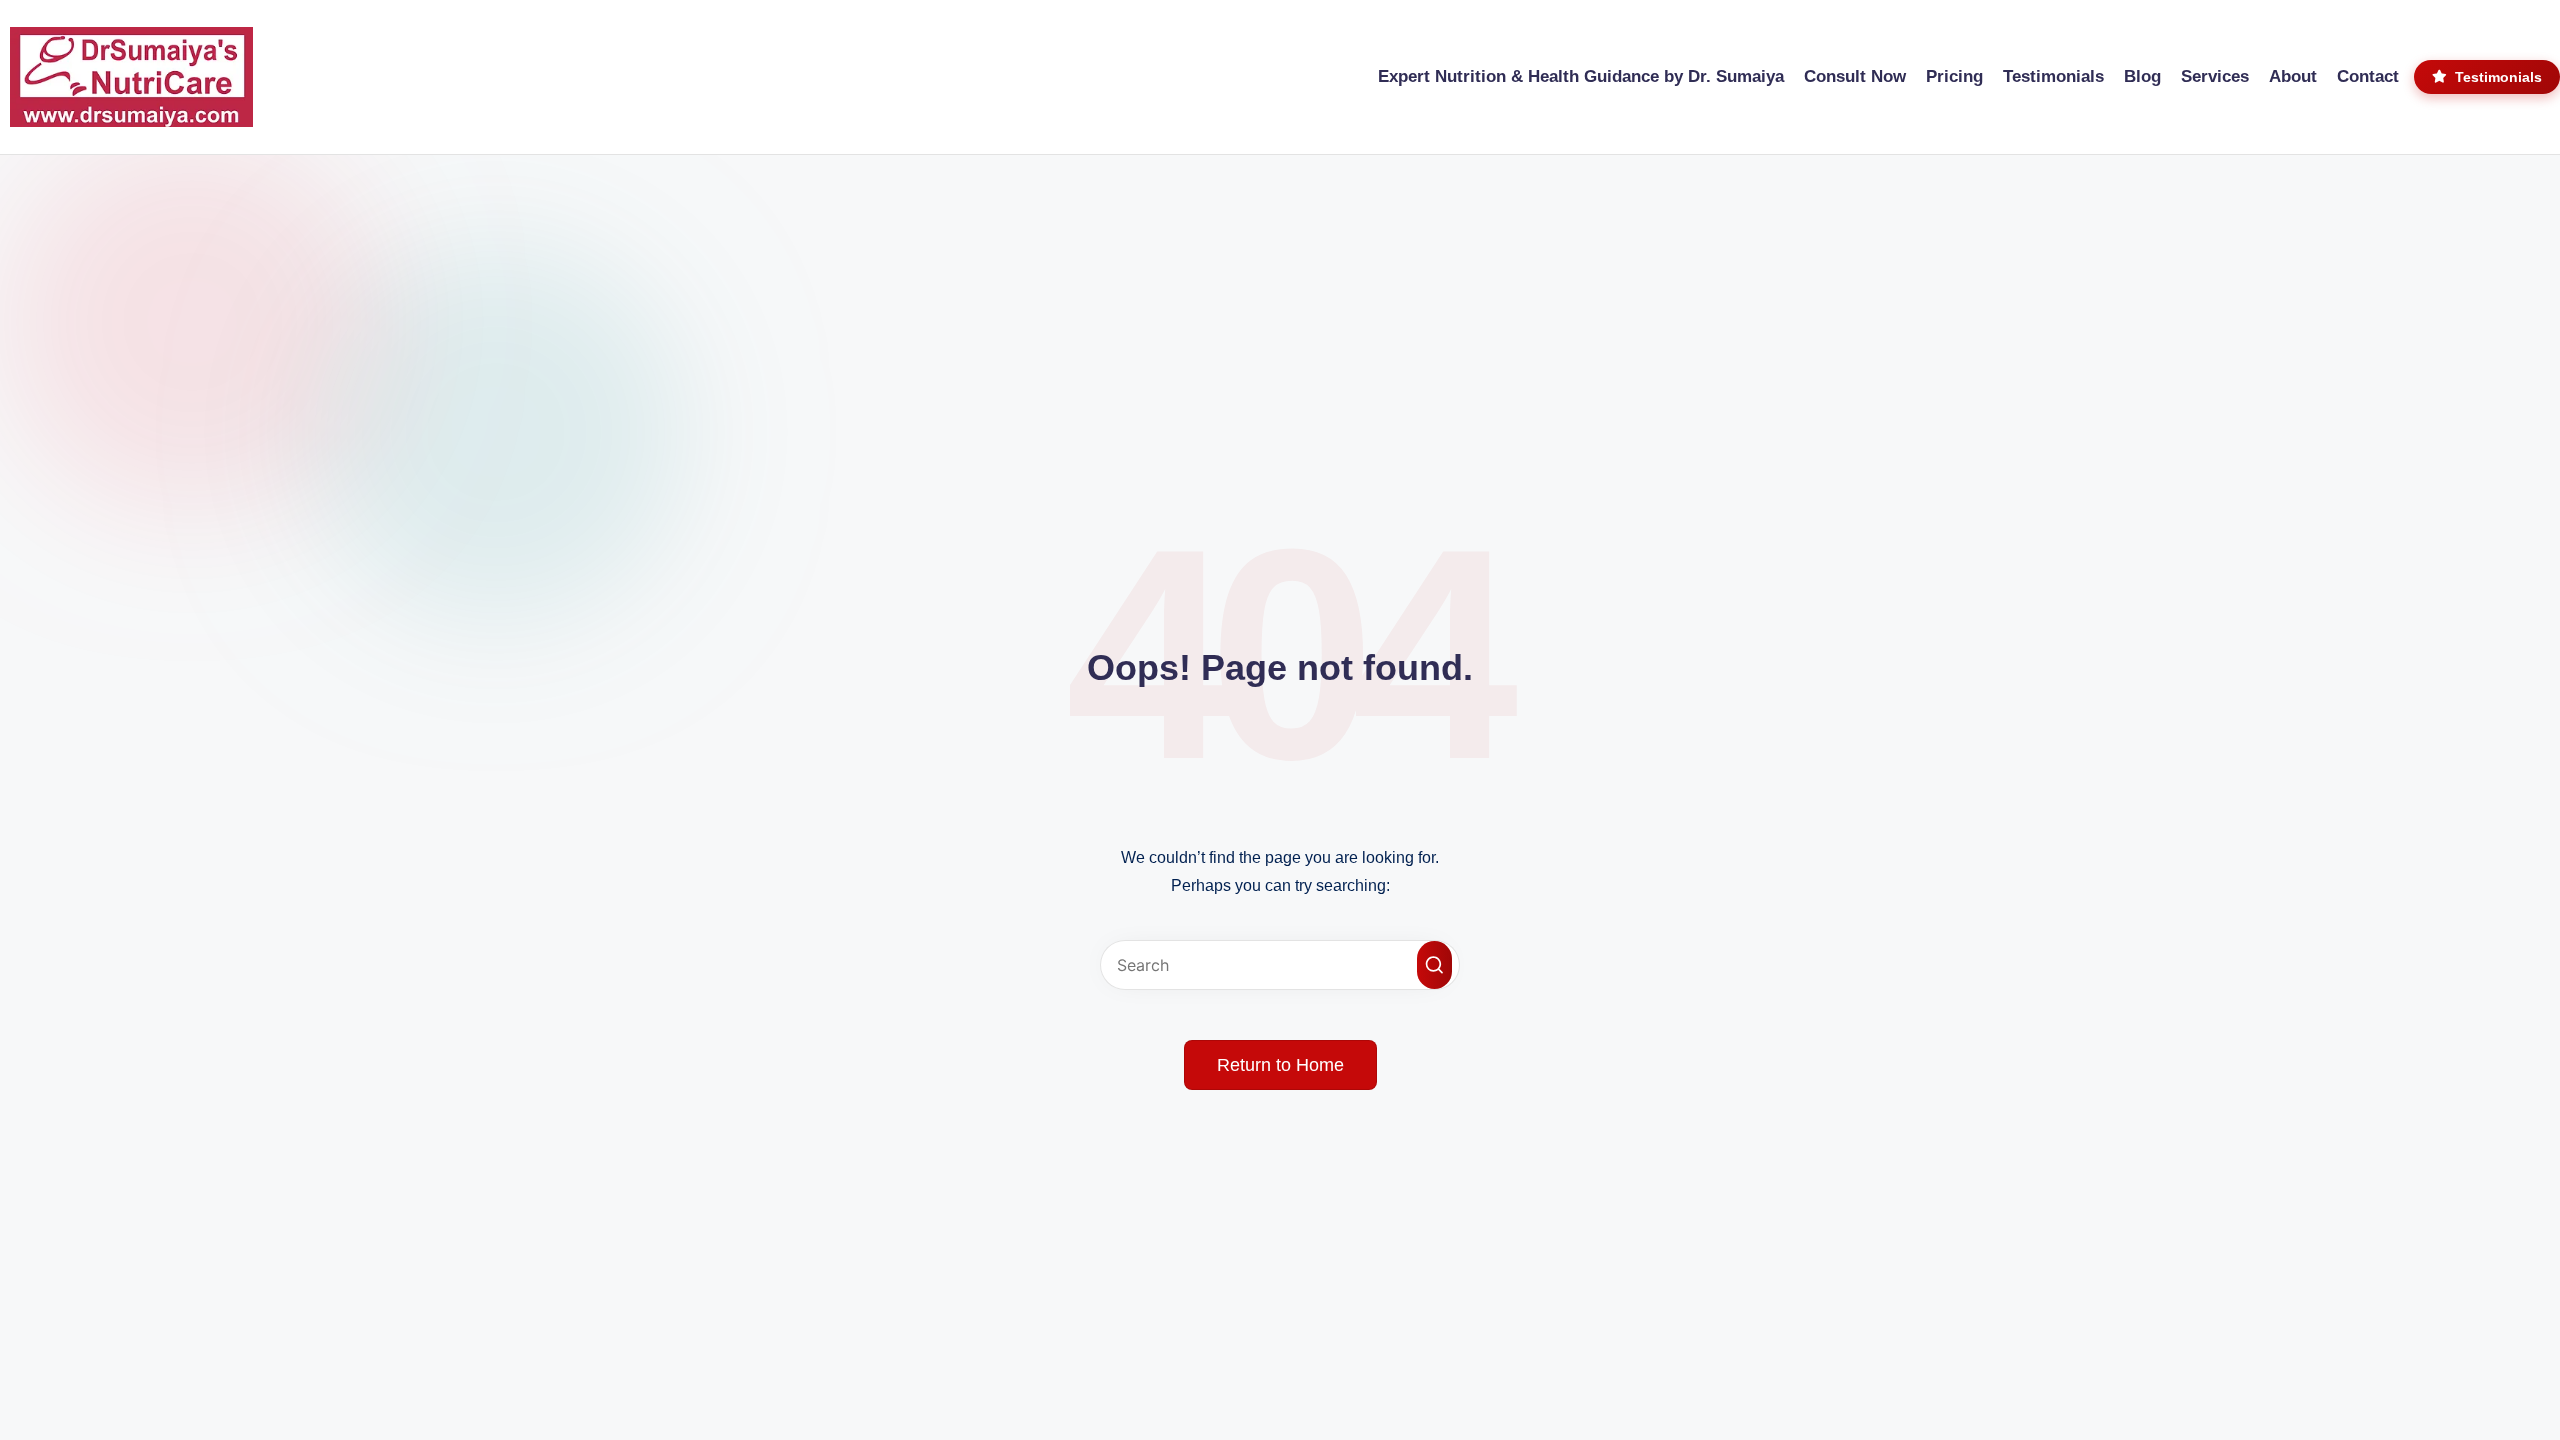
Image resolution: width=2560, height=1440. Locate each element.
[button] (1434, 965)
